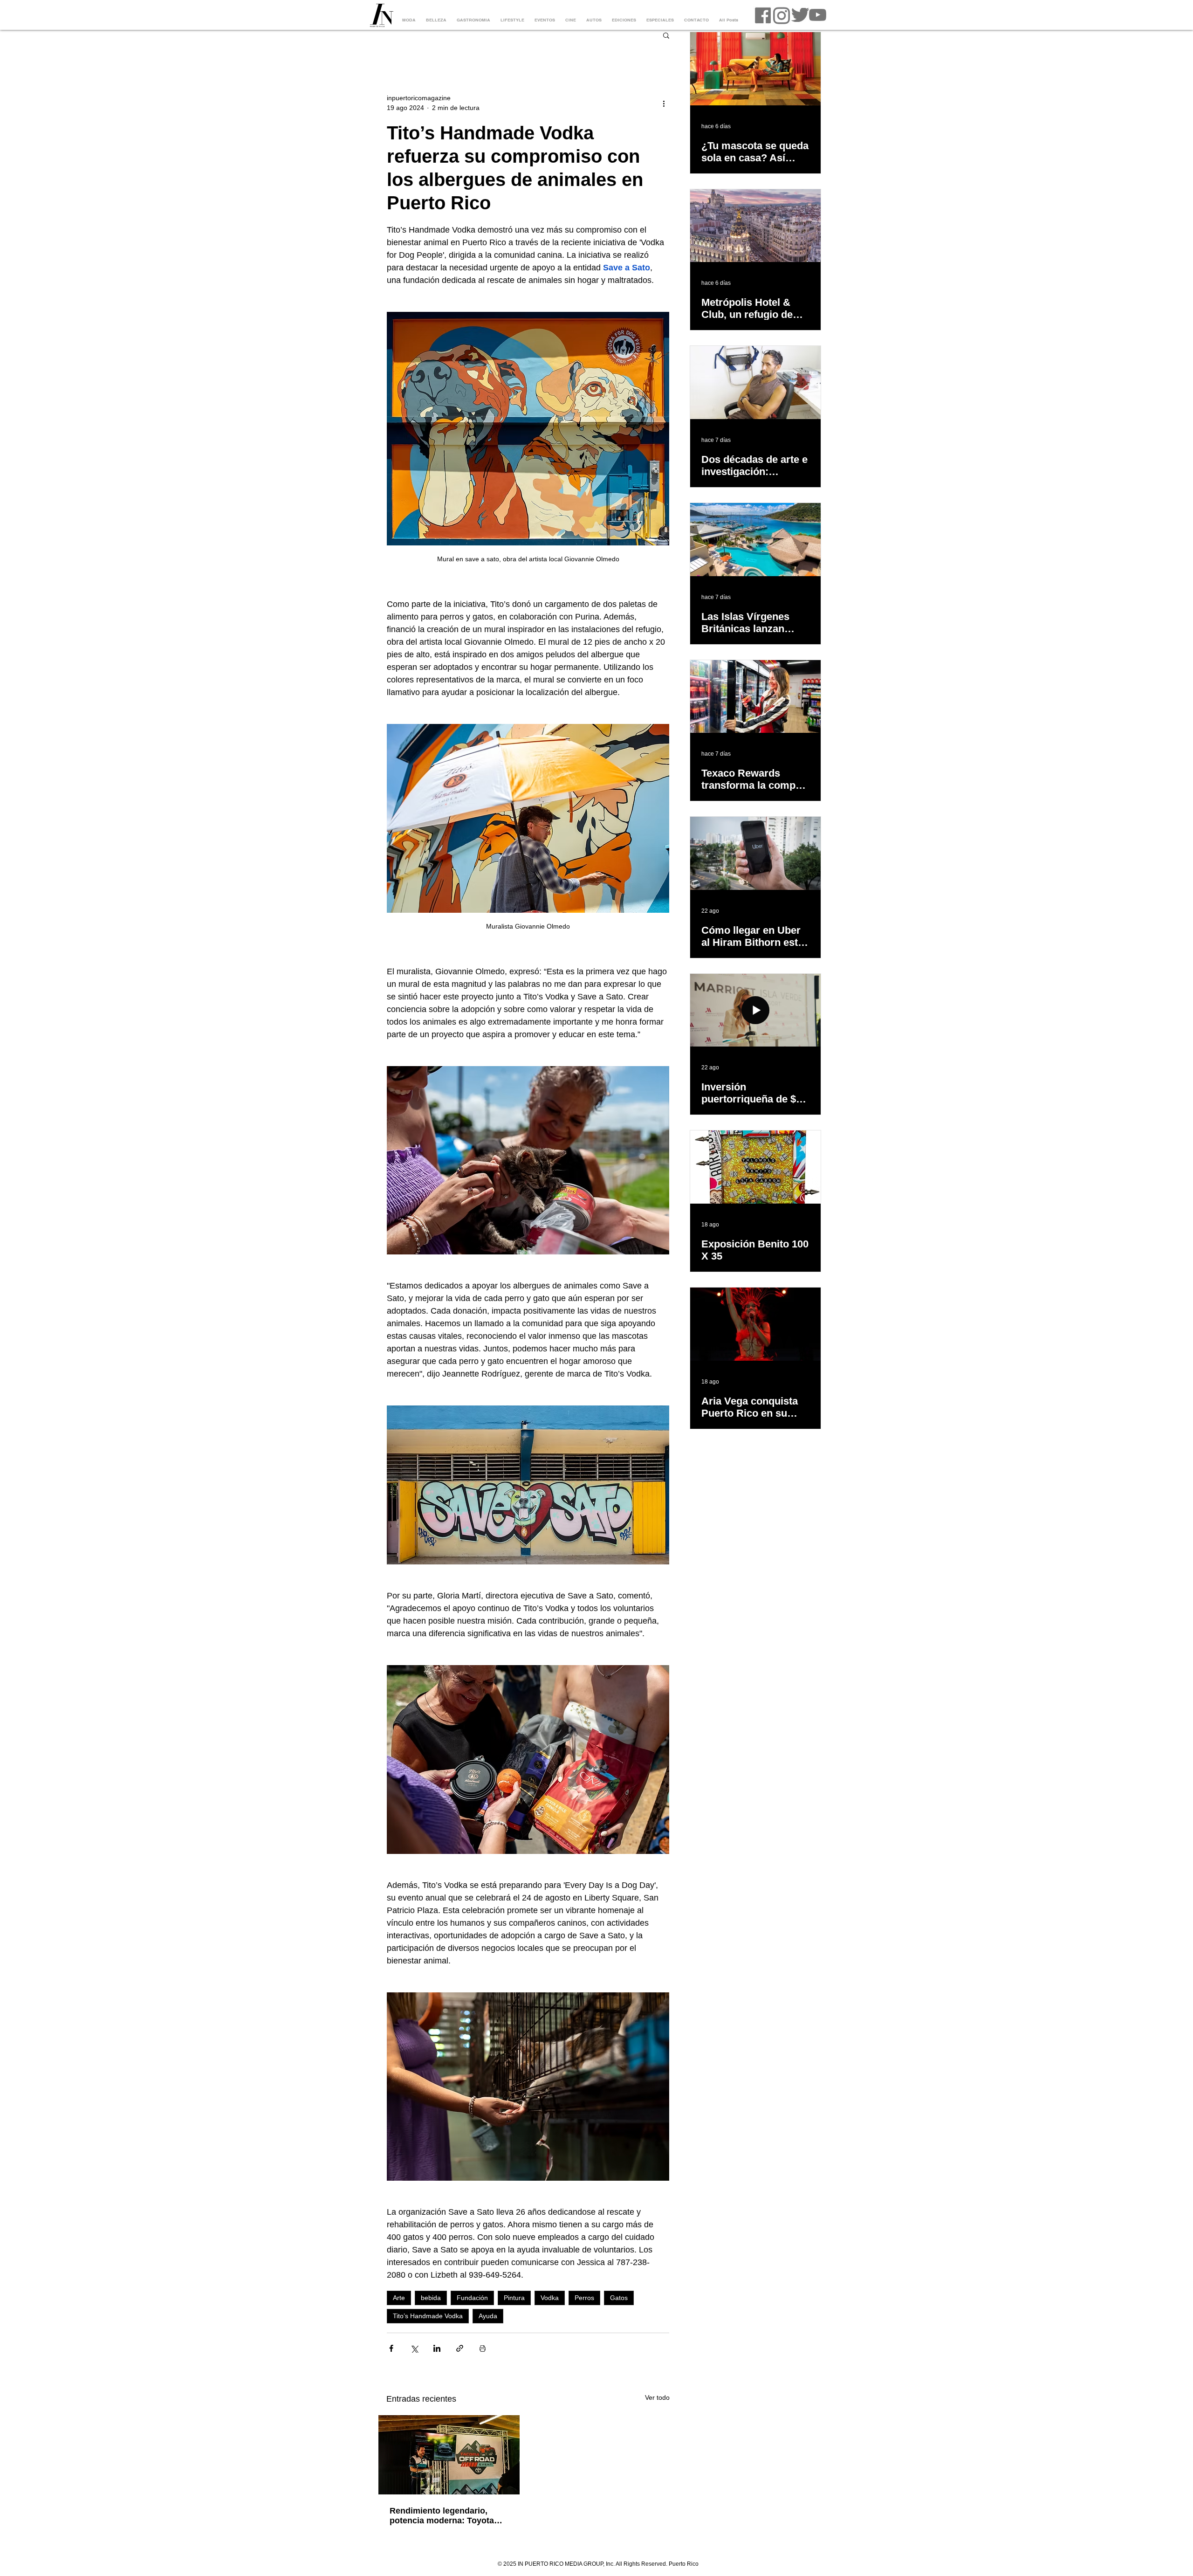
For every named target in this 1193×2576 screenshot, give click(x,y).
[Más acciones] (664, 103)
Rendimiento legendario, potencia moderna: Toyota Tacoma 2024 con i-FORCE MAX (443, 2516)
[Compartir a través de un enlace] (460, 2348)
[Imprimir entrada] (483, 2348)
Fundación (472, 2298)
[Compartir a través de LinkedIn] (437, 2348)
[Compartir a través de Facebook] (391, 2348)
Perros (584, 2298)
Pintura (514, 2298)
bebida (431, 2298)
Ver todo (657, 2397)
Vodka (550, 2298)
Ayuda (488, 2316)
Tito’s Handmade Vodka (428, 2316)
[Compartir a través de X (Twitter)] (414, 2348)
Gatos (619, 2298)
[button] (666, 35)
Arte (399, 2298)
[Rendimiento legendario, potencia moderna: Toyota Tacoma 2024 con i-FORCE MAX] (449, 2455)
